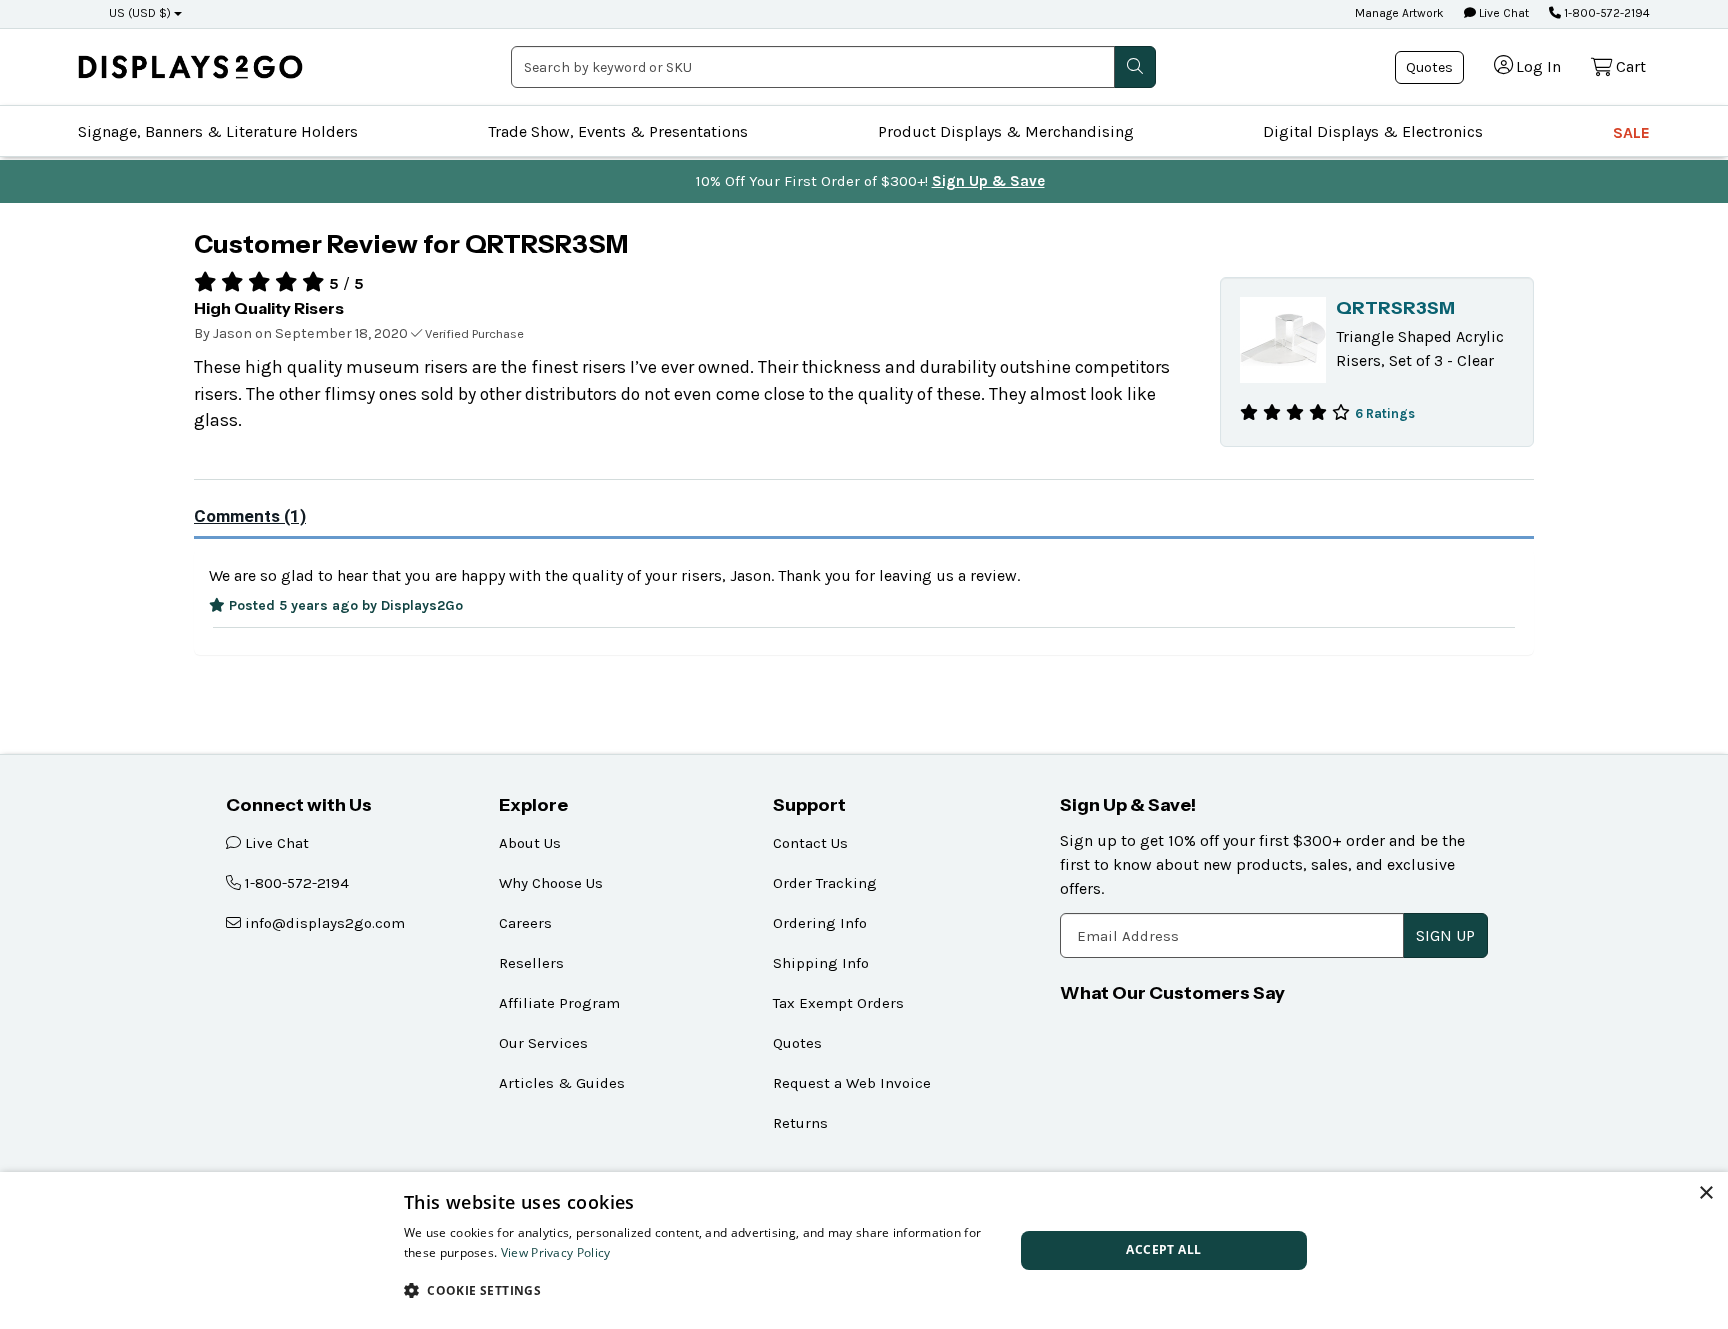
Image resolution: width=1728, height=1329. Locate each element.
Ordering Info (820, 923)
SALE (1631, 132)
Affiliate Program (559, 1003)
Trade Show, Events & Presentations (618, 131)
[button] (700, 1290)
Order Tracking (825, 883)
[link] (190, 66)
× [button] (1705, 1193)
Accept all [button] (1163, 1249)
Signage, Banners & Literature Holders (218, 131)
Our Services (543, 1043)
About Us (530, 843)
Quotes (1429, 67)
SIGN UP (1445, 935)
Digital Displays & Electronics (1373, 131)
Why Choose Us (551, 883)
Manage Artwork (1399, 13)
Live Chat (1502, 13)
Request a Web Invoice (852, 1083)
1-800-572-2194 (1605, 13)
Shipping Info (821, 963)
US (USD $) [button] (140, 13)
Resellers (531, 963)
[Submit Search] (1135, 67)
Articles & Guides (562, 1083)
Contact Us (810, 843)
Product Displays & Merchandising (1006, 131)
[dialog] (864, 1250)
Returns (800, 1123)
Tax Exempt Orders (838, 1003)
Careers (525, 923)
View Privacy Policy (556, 1252)
